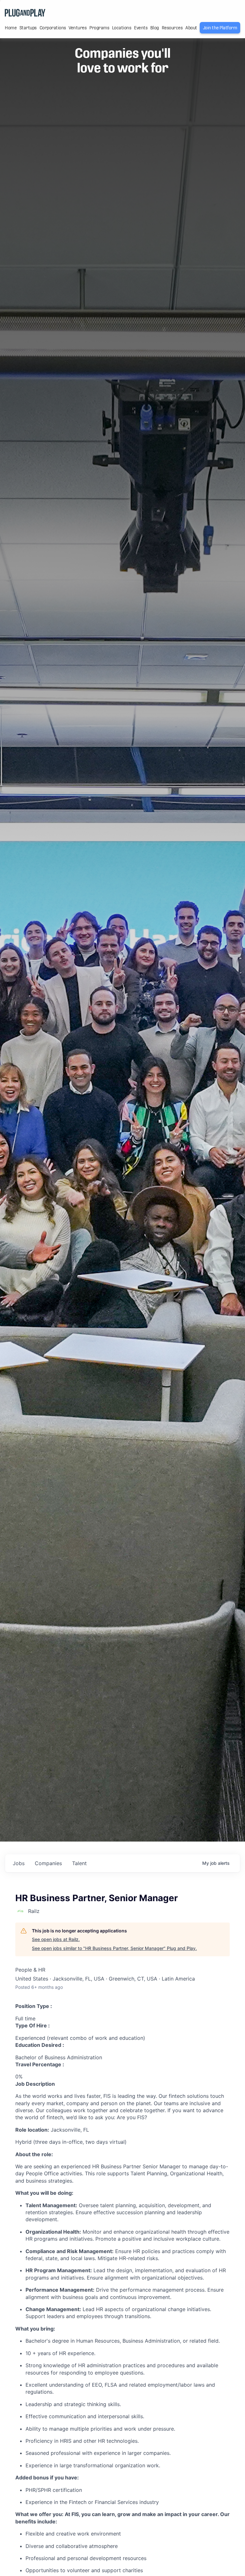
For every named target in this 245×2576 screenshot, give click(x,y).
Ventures (78, 28)
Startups (28, 28)
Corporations (53, 28)
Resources (172, 28)
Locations (122, 28)
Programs (99, 28)
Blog (155, 28)
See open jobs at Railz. (56, 1939)
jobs (19, 1863)
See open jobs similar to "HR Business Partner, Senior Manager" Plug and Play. (114, 1948)
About (191, 28)
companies (48, 1863)
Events (141, 28)
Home (11, 28)
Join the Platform (220, 28)
